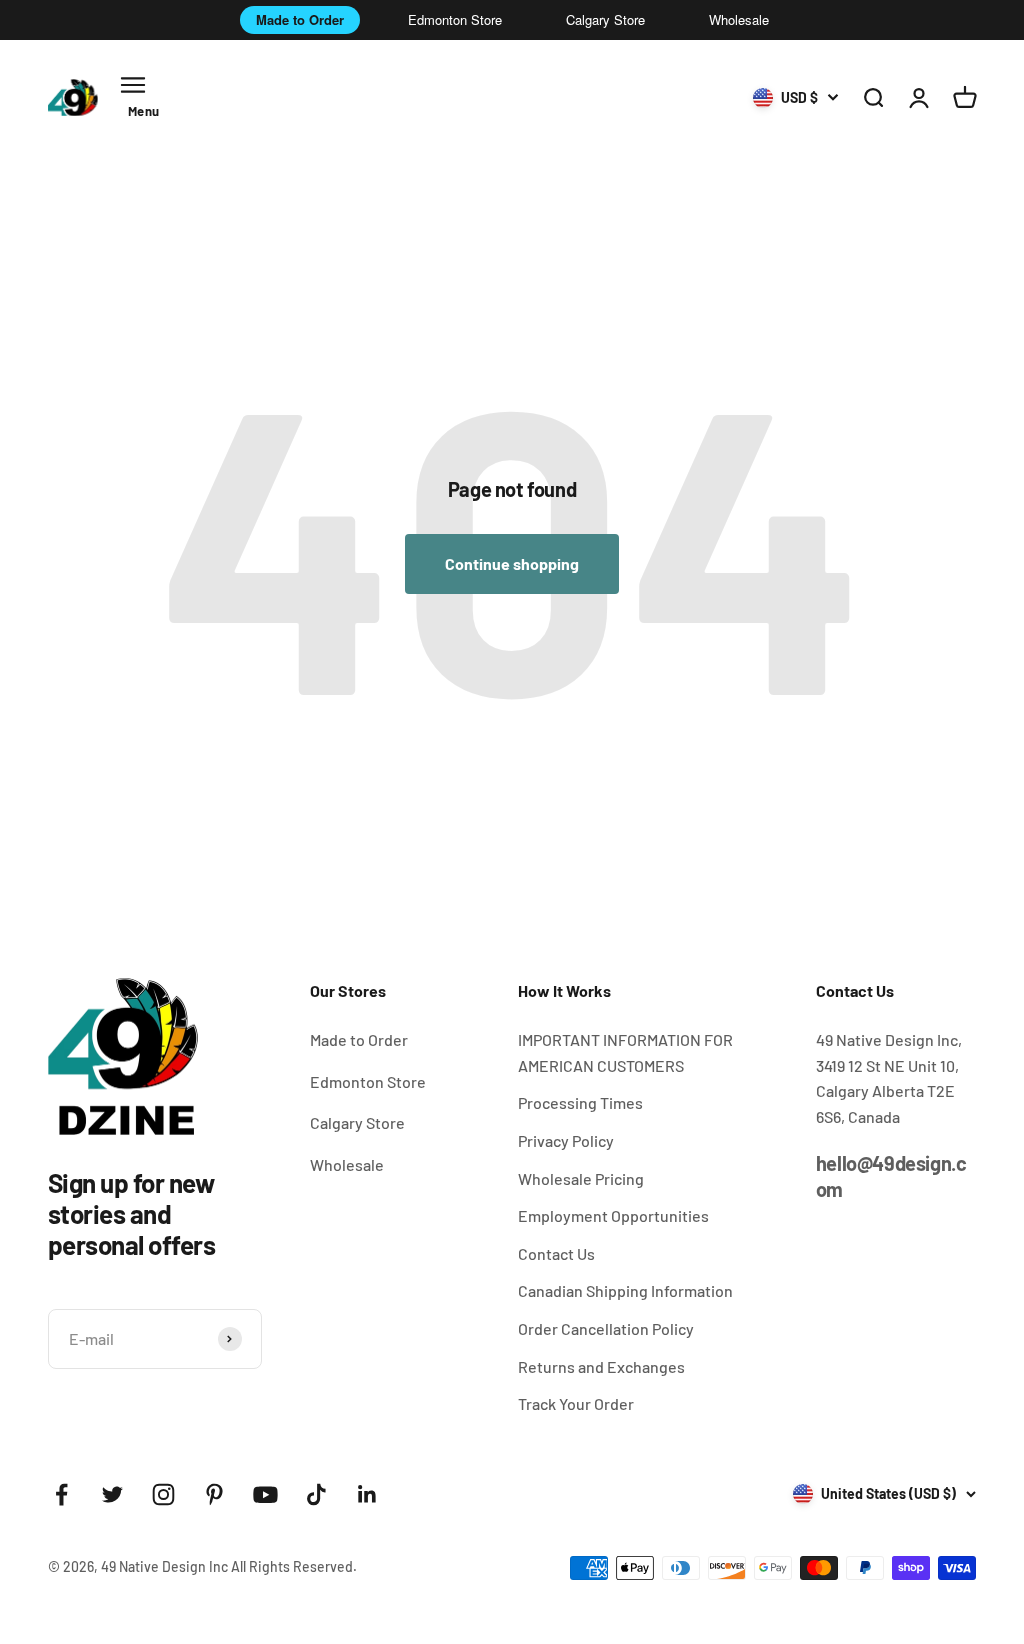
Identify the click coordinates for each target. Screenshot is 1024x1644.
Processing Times (580, 1102)
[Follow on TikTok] (316, 1494)
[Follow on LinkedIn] (367, 1494)
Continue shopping (512, 563)
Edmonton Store (455, 19)
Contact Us (556, 1253)
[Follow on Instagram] (163, 1494)
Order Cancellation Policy (606, 1328)
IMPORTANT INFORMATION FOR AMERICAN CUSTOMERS (625, 1052)
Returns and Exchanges (601, 1366)
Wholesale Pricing (581, 1178)
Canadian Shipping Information (625, 1290)
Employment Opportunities (613, 1215)
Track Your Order (576, 1403)
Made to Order (300, 19)
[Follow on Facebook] (61, 1494)
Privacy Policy (566, 1140)
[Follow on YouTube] (265, 1494)
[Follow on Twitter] (112, 1494)
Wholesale (739, 19)
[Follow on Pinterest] (214, 1494)
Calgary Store (605, 19)
